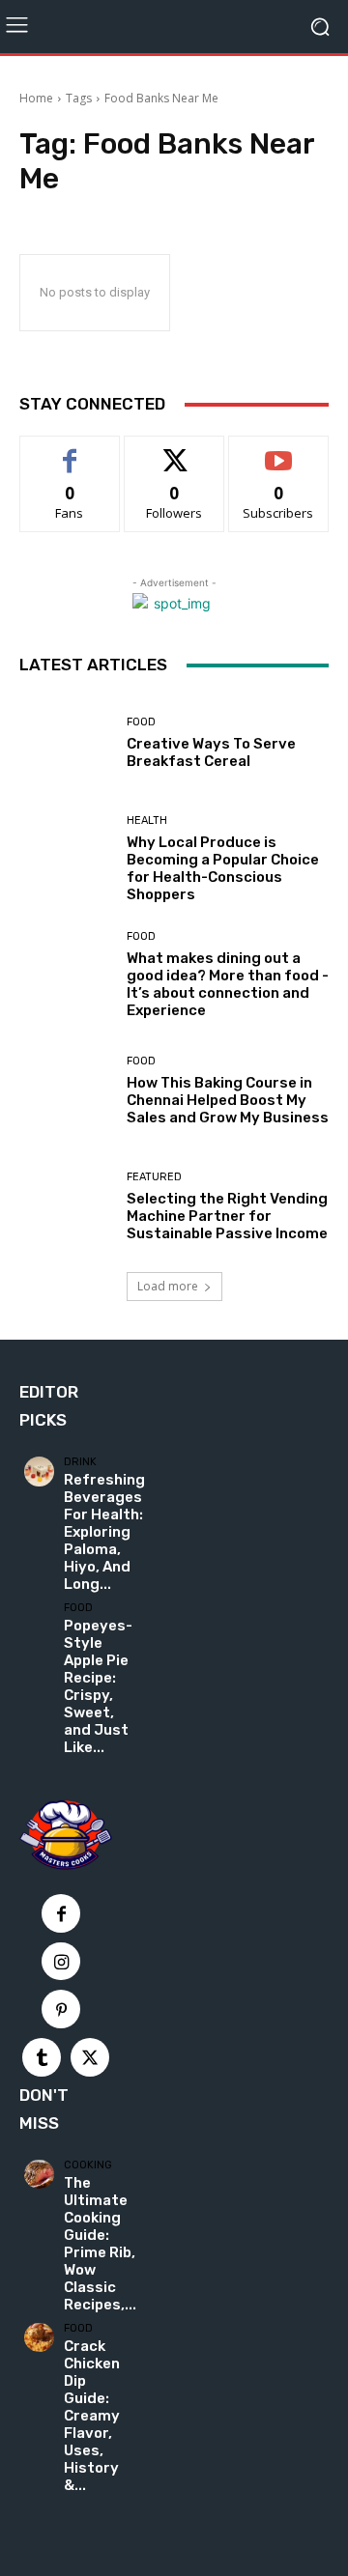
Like (70, 451)
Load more (168, 1286)
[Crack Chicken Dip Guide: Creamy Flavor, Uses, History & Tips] (39, 2338)
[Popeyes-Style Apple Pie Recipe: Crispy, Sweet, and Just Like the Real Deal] (39, 1617)
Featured (154, 1177)
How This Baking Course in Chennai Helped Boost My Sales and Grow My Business (228, 1100)
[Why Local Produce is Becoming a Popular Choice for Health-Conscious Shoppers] (66, 859)
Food (141, 722)
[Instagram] (61, 1962)
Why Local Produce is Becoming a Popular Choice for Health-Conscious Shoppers (223, 868)
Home (36, 98)
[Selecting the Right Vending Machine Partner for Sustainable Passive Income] (66, 1206)
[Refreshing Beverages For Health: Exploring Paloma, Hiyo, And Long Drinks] (39, 1472)
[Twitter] (90, 2057)
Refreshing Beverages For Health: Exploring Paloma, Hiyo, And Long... (104, 1532)
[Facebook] (61, 1913)
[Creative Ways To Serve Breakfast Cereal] (66, 743)
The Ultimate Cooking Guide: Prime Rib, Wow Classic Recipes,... (100, 2244)
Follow (174, 451)
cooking (88, 2165)
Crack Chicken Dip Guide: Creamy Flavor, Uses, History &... (92, 2416)
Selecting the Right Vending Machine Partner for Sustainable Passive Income (227, 1216)
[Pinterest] (61, 2009)
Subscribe (278, 451)
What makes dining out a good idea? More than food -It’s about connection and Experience (228, 984)
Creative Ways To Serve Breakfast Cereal (211, 752)
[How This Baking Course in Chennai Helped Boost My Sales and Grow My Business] (66, 1090)
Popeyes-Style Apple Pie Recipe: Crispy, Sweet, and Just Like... (98, 1686)
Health (147, 821)
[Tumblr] (42, 2057)
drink (80, 1462)
